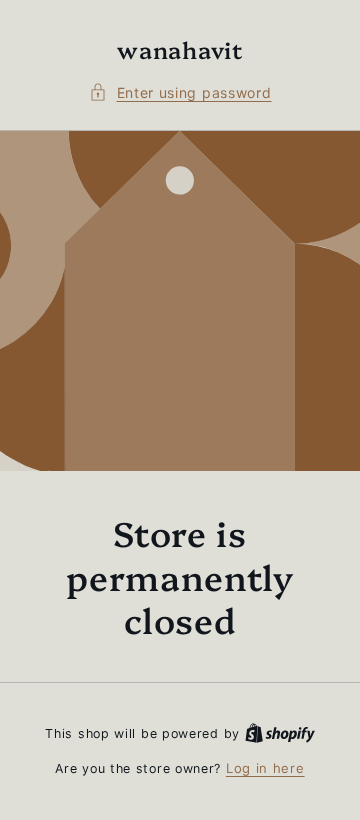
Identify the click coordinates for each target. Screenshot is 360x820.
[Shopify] (280, 733)
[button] (180, 92)
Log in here (265, 768)
